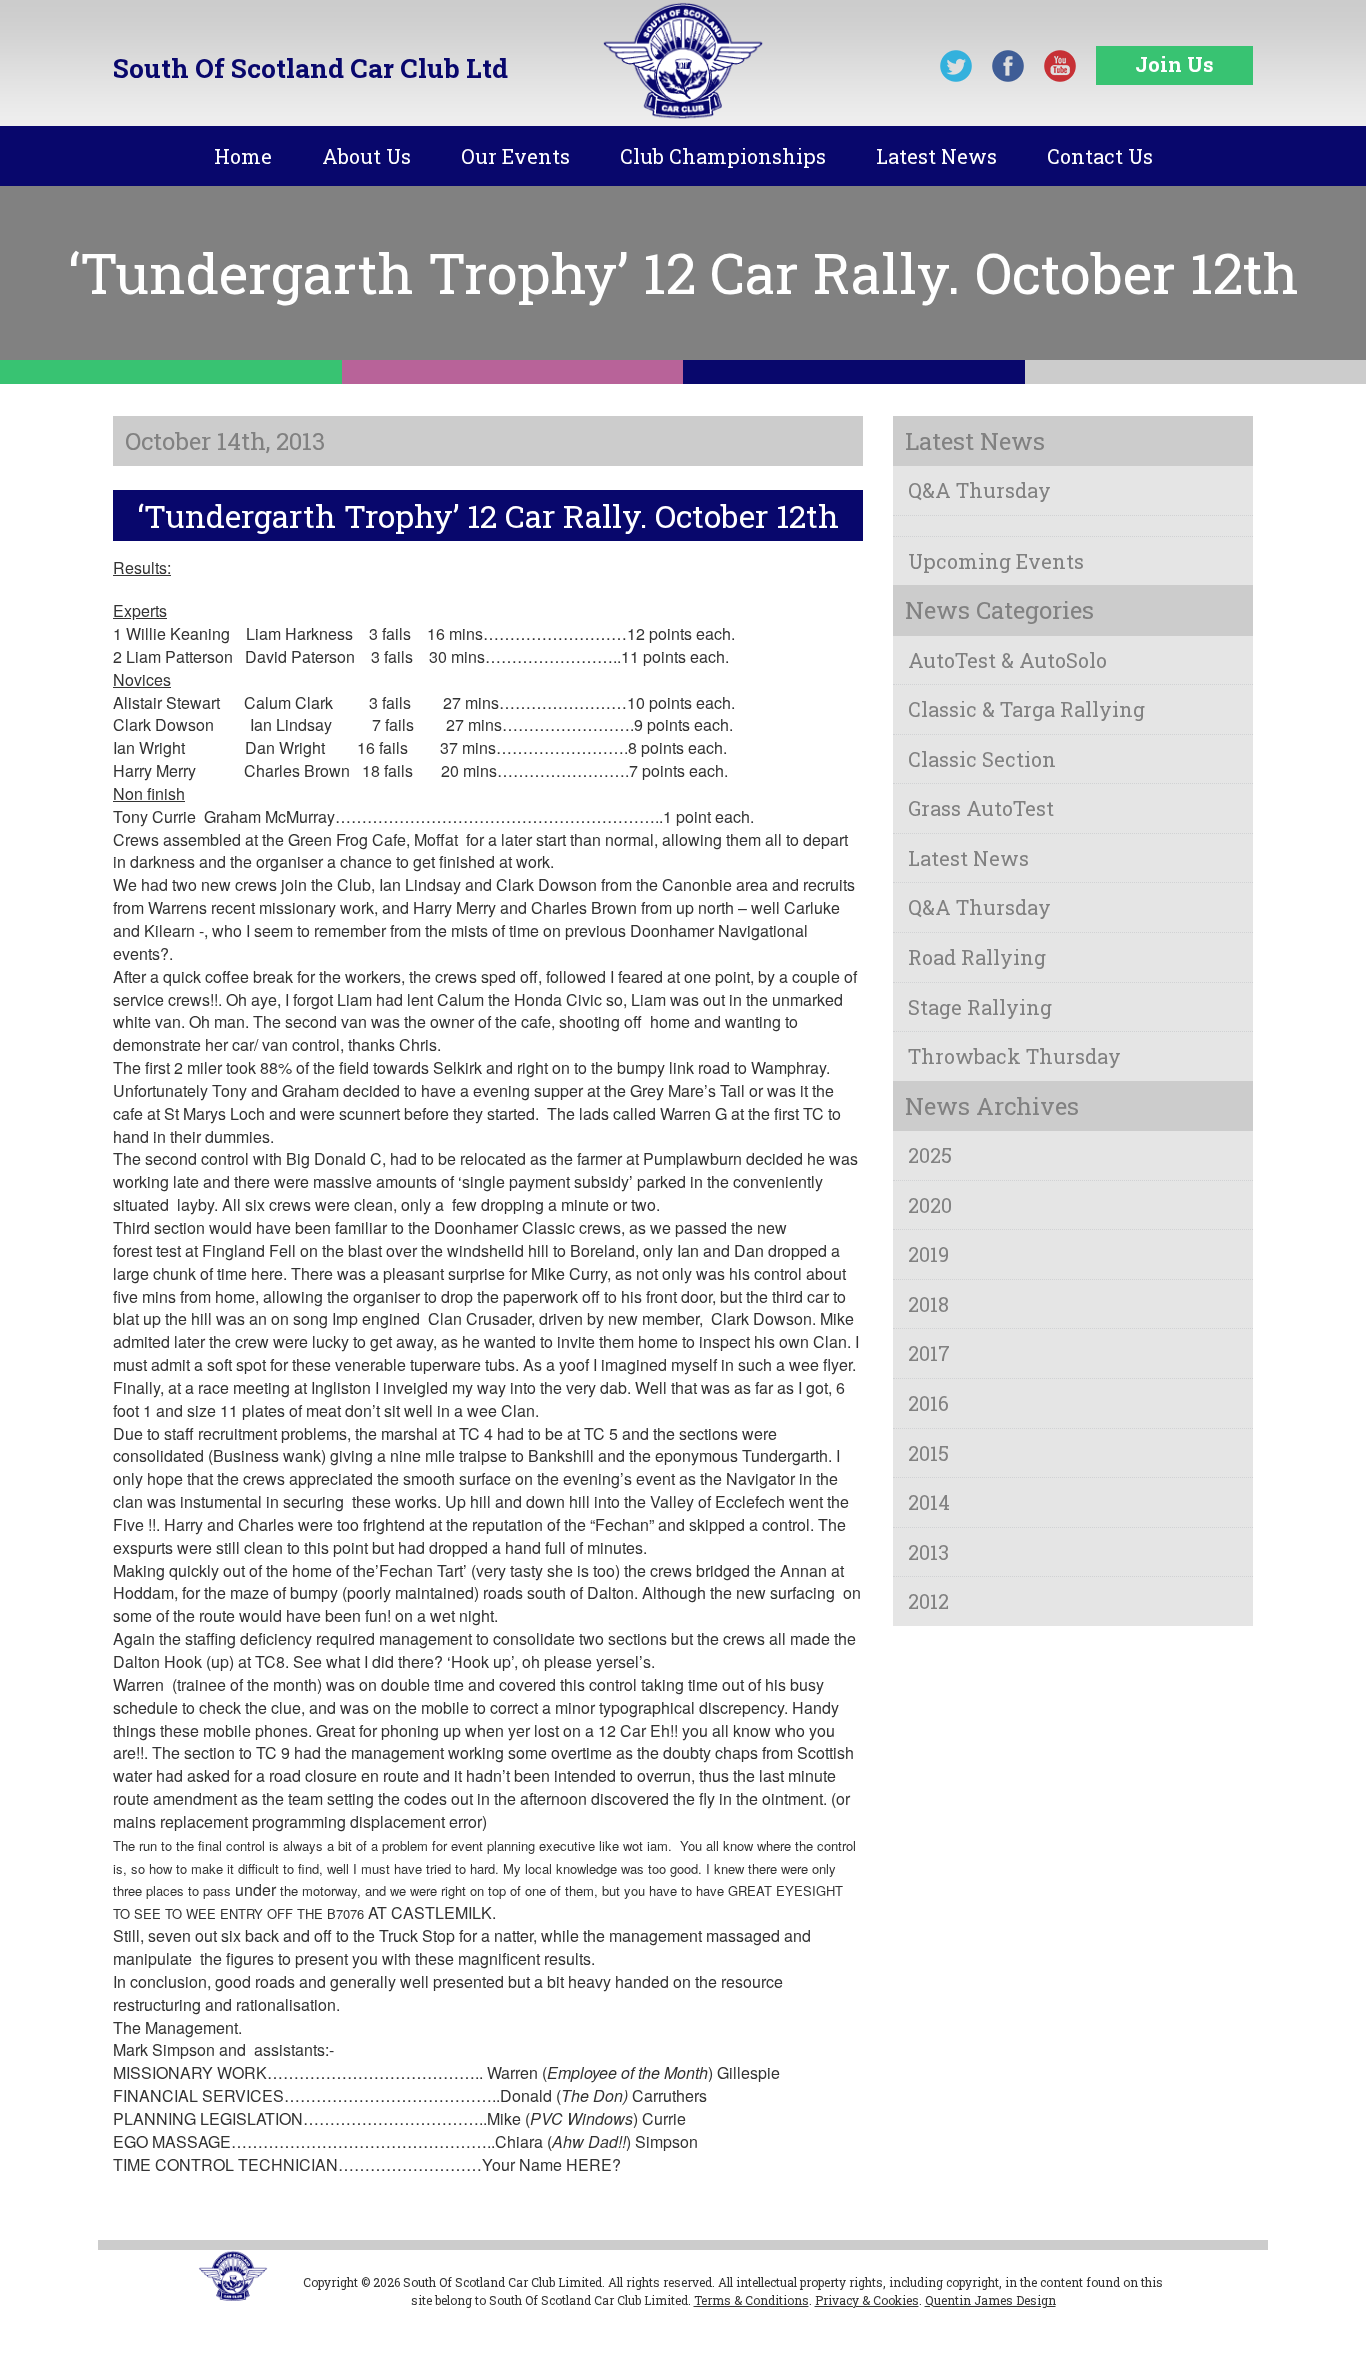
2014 (929, 1502)
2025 (930, 1155)
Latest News (936, 156)
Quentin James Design (990, 2300)
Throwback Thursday (1014, 1056)
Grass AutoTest (981, 808)
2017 (929, 1353)
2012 (928, 1601)
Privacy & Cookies (867, 2300)
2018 (928, 1304)
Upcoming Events (996, 561)
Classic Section (982, 759)
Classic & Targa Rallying (1026, 709)
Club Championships (723, 156)
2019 (928, 1254)
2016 (928, 1403)
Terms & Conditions (751, 2300)
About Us (366, 156)
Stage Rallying (980, 1007)
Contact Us (1100, 156)
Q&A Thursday (979, 490)
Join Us (1174, 64)
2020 (930, 1205)
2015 (928, 1453)
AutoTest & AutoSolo (1007, 660)
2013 (928, 1552)
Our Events (515, 156)
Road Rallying (977, 957)
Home (243, 156)
